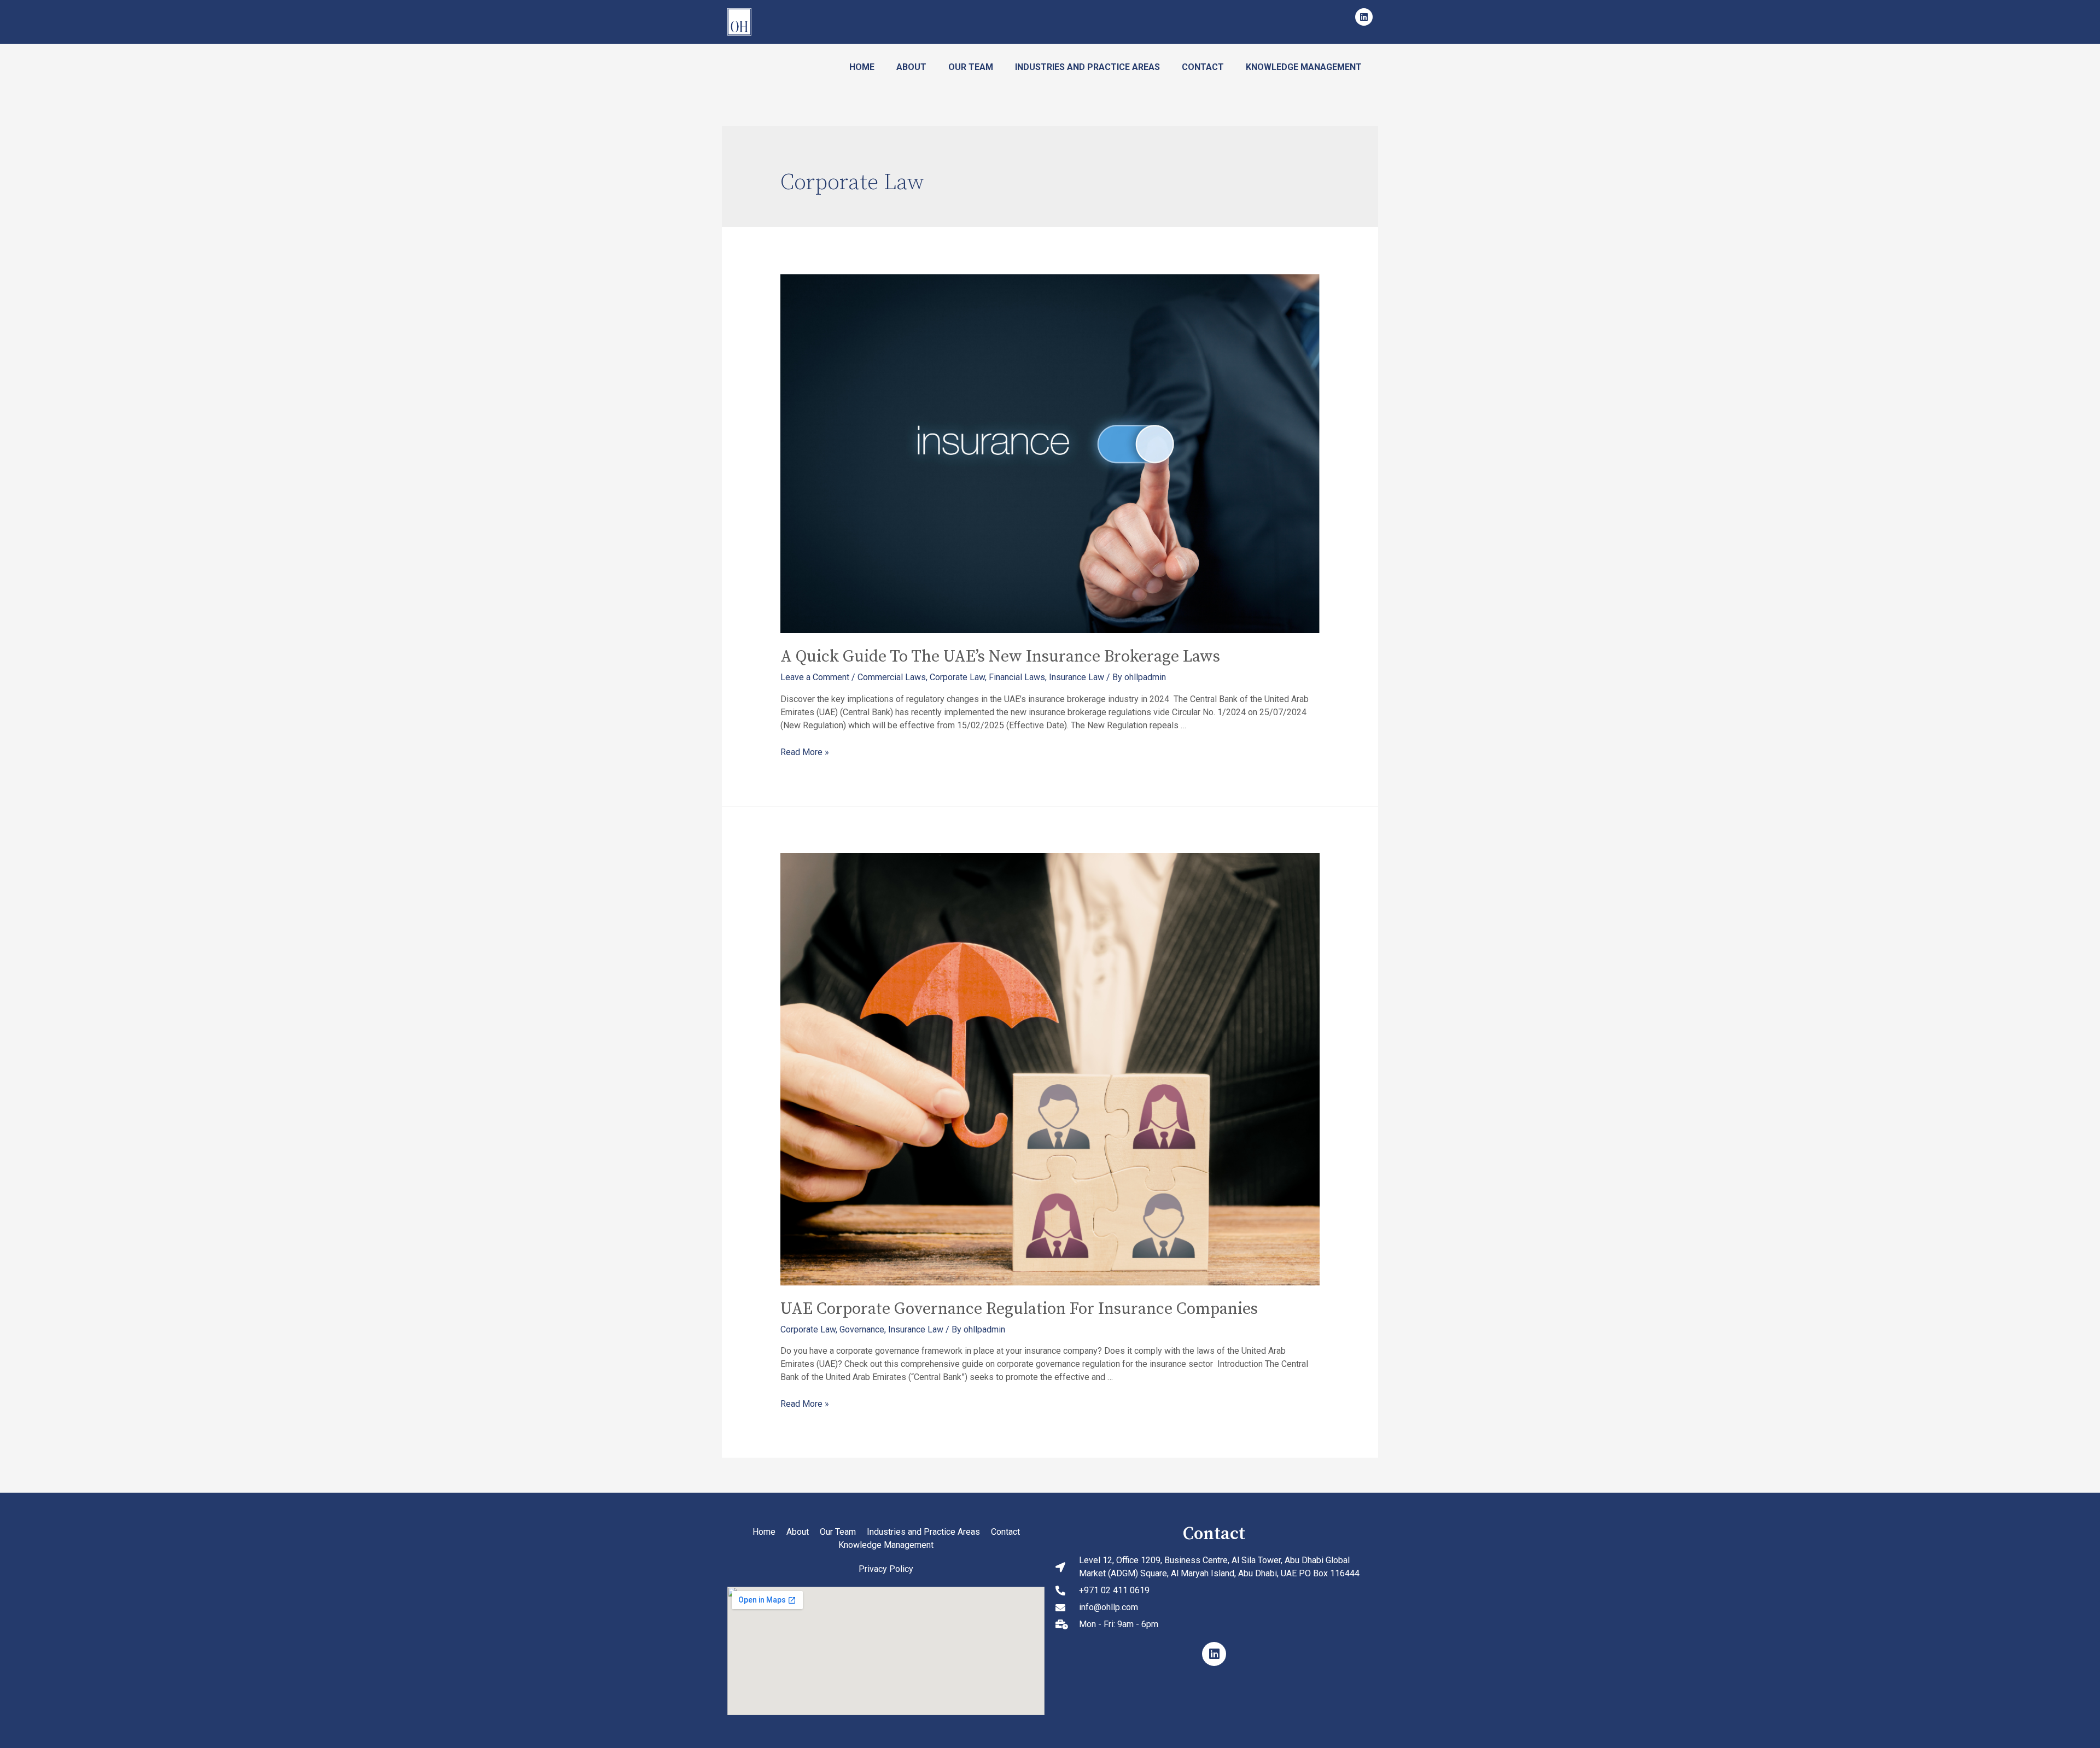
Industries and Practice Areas (1087, 67)
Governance (862, 1329)
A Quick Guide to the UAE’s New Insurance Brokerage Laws (1000, 657)
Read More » (805, 752)
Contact (1203, 67)
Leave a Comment (815, 677)
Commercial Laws (892, 677)
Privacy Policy (886, 1569)
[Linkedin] (1364, 17)
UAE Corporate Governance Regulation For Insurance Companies (1019, 1309)
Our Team (971, 67)
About (911, 67)
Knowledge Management (1304, 67)
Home (862, 67)
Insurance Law (1077, 677)
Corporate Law (957, 677)
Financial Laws (1017, 677)
